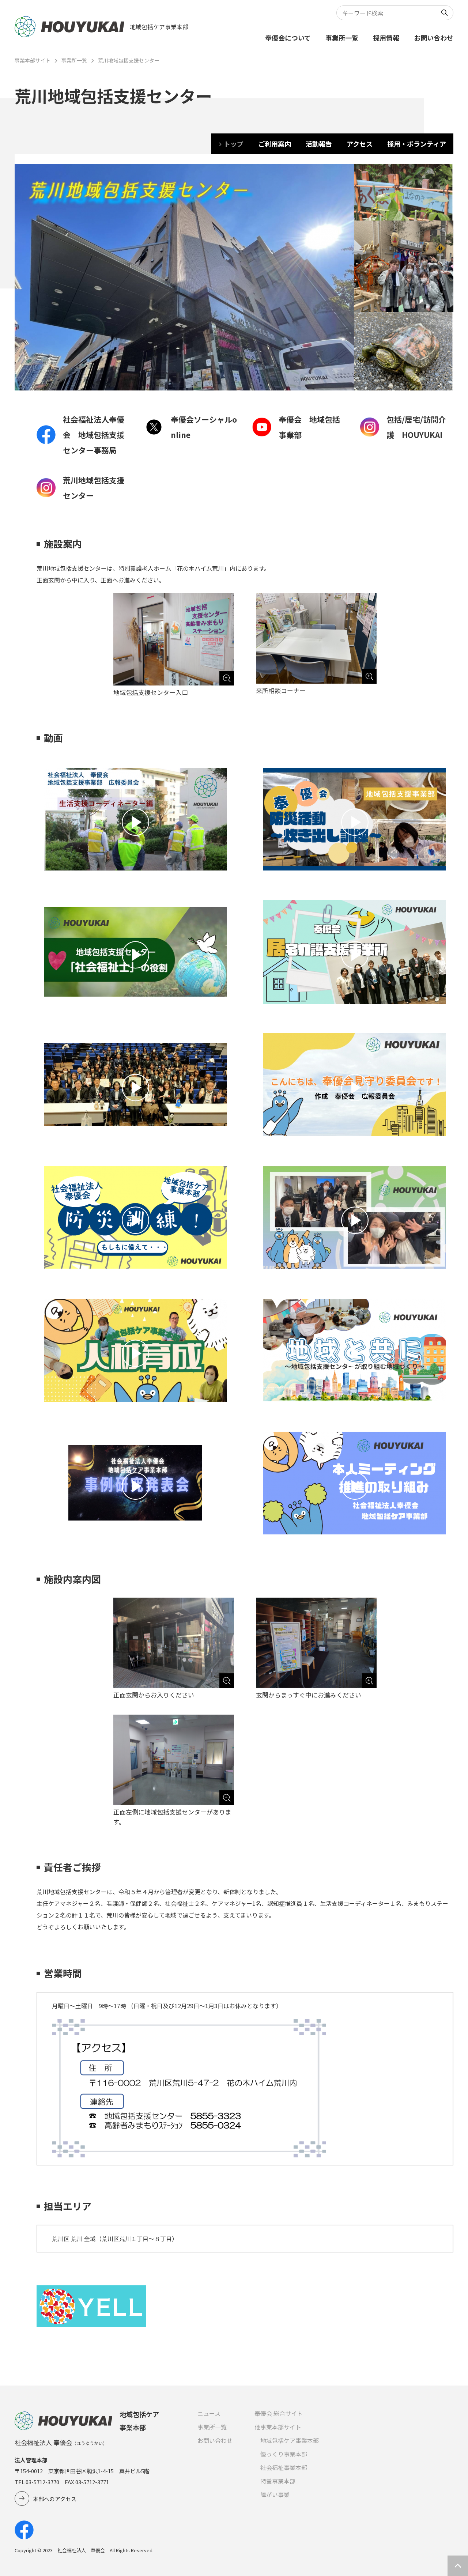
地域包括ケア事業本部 (290, 2440)
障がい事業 (275, 2494)
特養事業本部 (278, 2481)
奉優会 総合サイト (279, 2413)
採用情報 (386, 38)
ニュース (209, 2413)
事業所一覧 (342, 38)
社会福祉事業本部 (284, 2467)
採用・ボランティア (417, 144)
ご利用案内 (275, 144)
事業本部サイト (33, 60)
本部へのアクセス (55, 2499)
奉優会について (288, 38)
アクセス (360, 144)
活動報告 (319, 144)
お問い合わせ (434, 38)
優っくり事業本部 (284, 2454)
